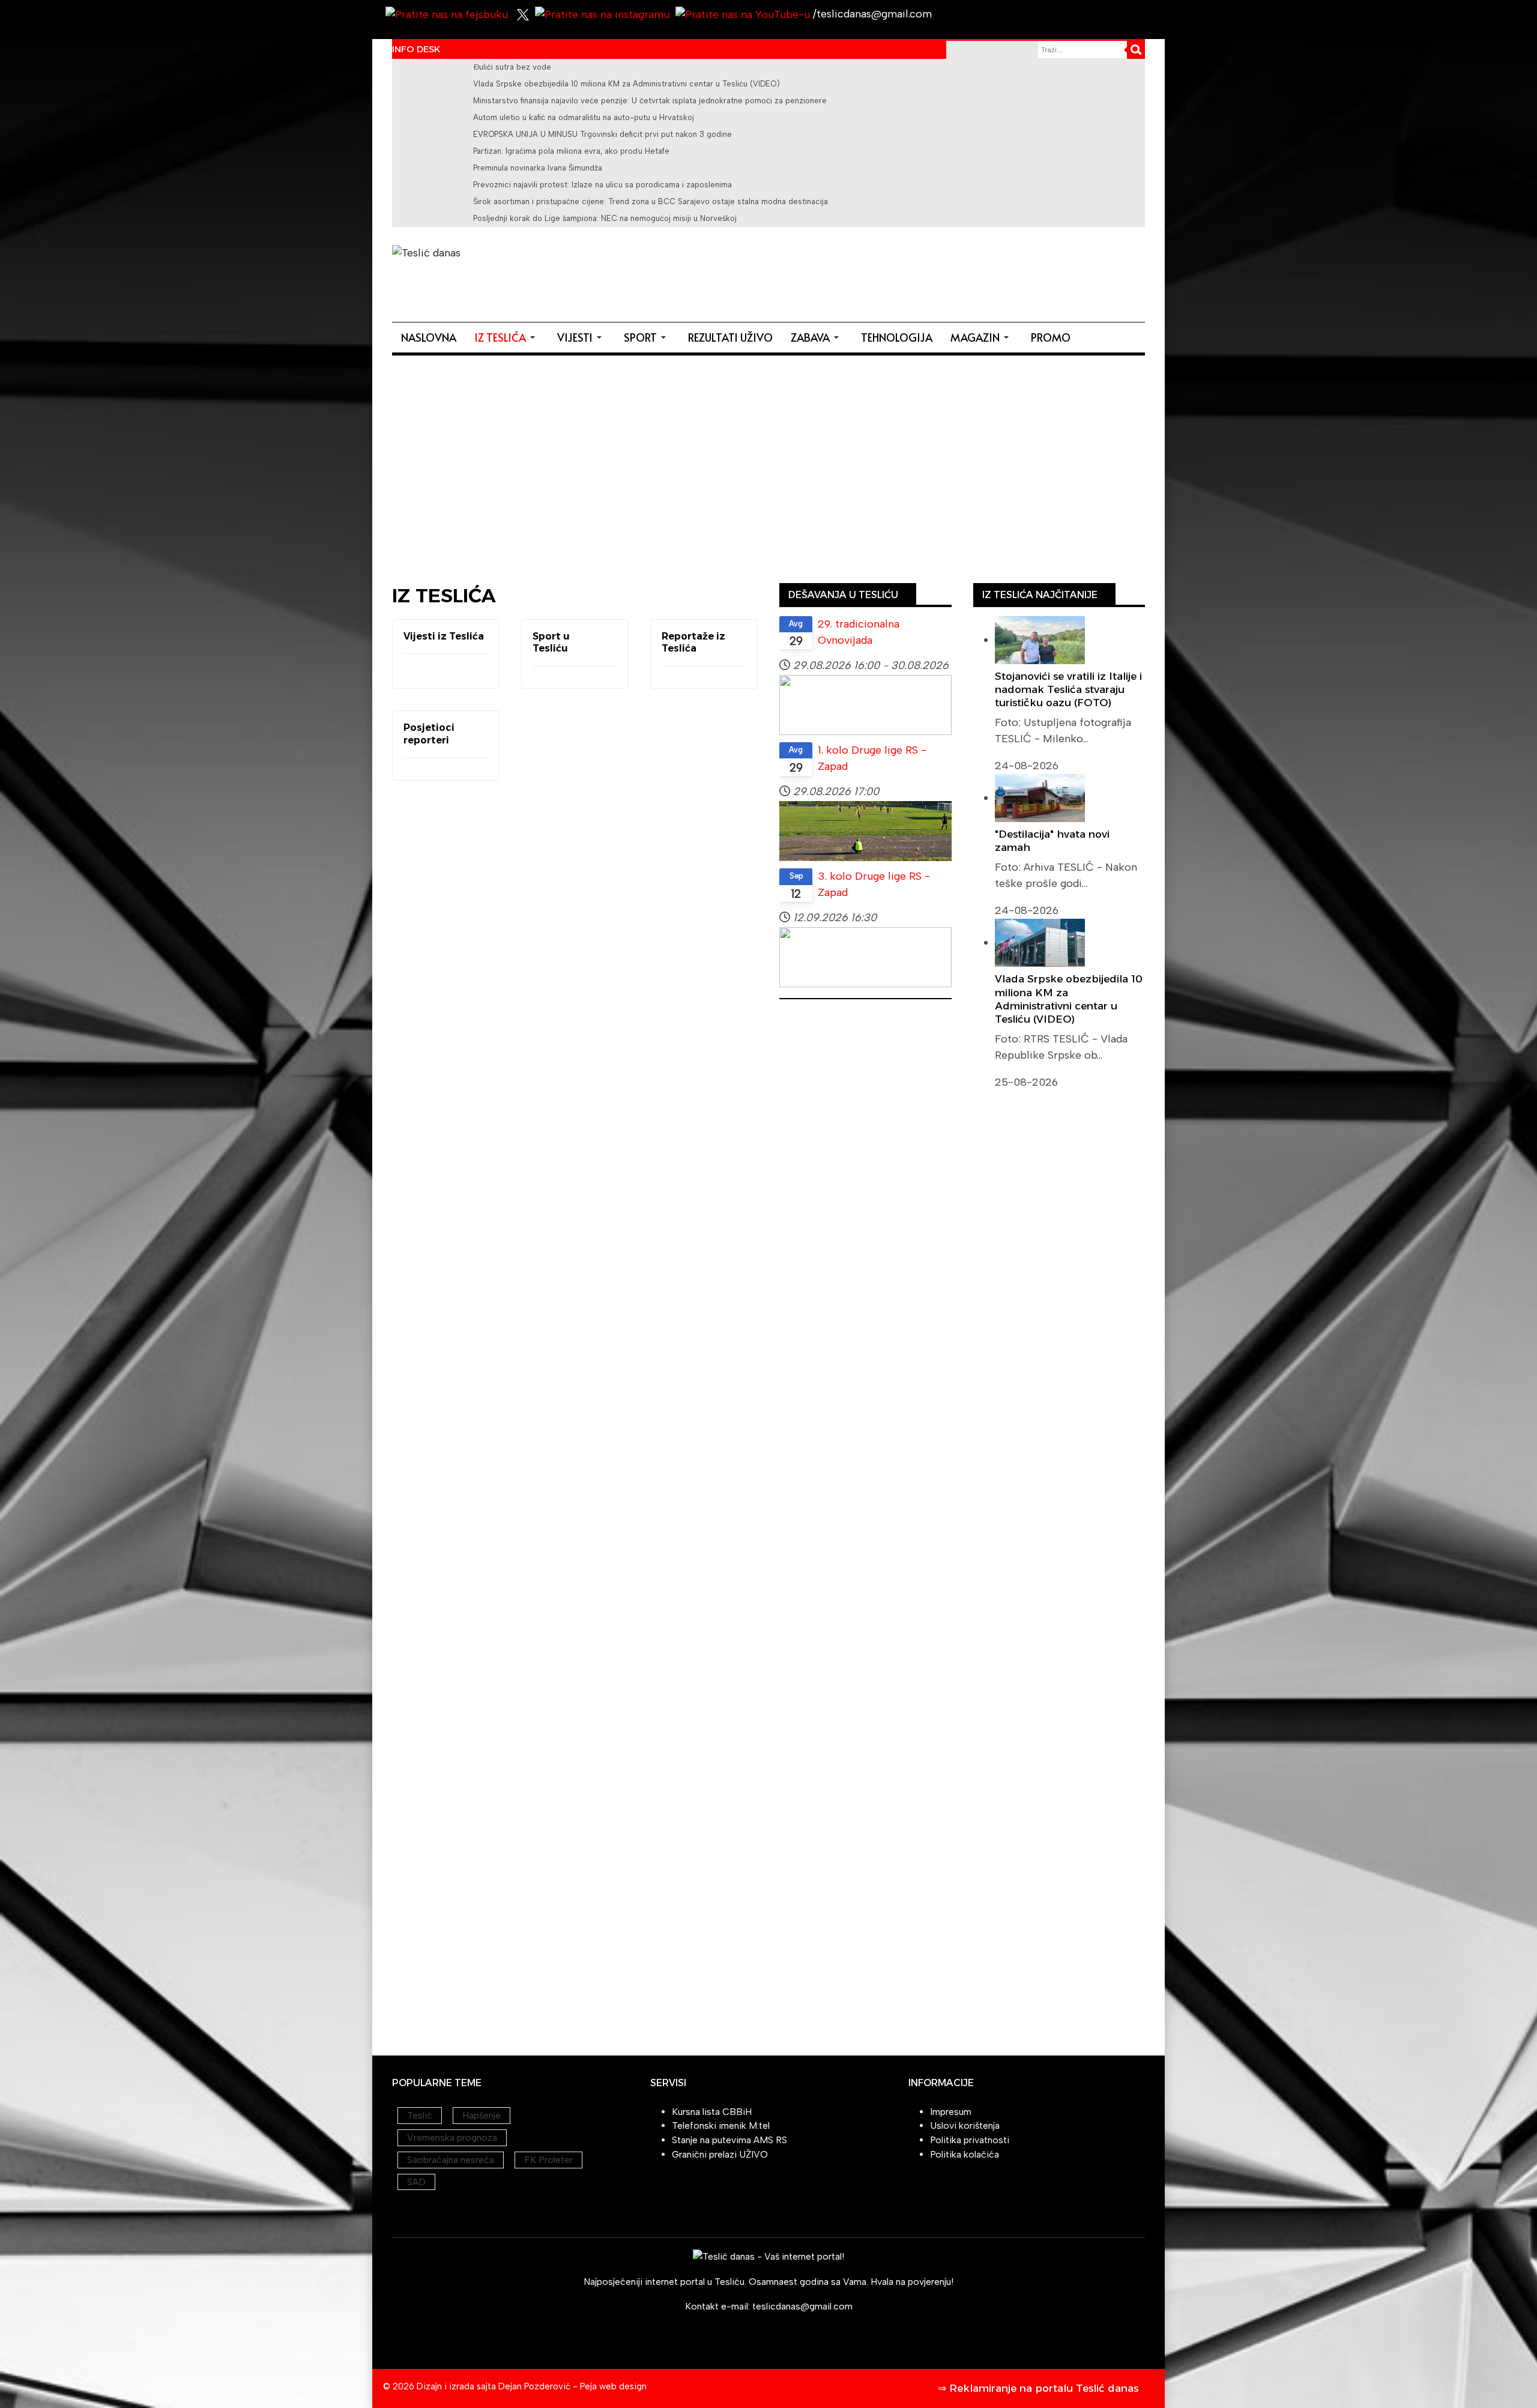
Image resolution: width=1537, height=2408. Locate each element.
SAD (416, 2182)
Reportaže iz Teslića (693, 643)
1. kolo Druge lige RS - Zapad (872, 758)
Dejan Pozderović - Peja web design (572, 2386)
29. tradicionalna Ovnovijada (859, 632)
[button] (507, 337)
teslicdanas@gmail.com (802, 2306)
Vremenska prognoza (452, 2137)
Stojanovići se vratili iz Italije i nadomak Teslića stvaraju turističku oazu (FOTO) (1068, 689)
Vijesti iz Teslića (444, 636)
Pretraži (1136, 50)
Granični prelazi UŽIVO (720, 2154)
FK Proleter (548, 2160)
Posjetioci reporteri (429, 734)
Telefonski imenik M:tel (721, 2125)
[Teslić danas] (491, 266)
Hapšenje (482, 2115)
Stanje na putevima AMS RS (729, 2140)
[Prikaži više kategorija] (606, 643)
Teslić (420, 2115)
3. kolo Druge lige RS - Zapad (874, 884)
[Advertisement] (926, 272)
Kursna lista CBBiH (712, 2112)
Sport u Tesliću (551, 643)
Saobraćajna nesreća (451, 2160)
